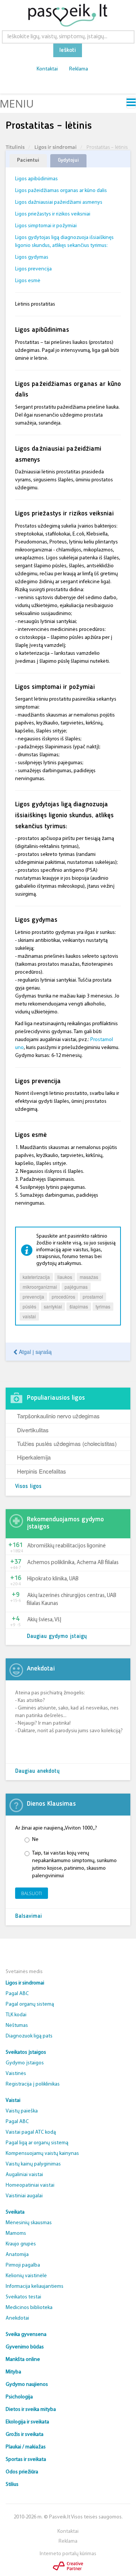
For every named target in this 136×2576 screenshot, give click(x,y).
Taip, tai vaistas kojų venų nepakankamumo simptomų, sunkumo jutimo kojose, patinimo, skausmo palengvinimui (74, 1865)
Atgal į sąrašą (35, 1352)
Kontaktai (47, 69)
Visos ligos (28, 1487)
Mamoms (16, 2233)
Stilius (12, 2485)
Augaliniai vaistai (24, 2175)
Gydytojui (68, 160)
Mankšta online (23, 2360)
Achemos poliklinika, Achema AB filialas (73, 1563)
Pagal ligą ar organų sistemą (37, 2143)
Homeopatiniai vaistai (30, 2185)
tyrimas (103, 1306)
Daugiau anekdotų (37, 1771)
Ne (35, 1840)
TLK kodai (16, 2015)
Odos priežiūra (22, 2472)
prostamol (93, 1297)
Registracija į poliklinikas (33, 2084)
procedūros (63, 1297)
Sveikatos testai (23, 2297)
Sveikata (15, 2212)
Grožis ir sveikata (25, 2435)
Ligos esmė (28, 281)
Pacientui (28, 160)
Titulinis (15, 147)
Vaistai (13, 2101)
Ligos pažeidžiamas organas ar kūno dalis (61, 191)
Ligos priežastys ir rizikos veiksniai (53, 214)
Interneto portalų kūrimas (68, 2554)
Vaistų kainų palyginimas (33, 2164)
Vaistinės (16, 2074)
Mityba (13, 2372)
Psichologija (19, 2397)
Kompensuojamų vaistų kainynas (42, 2154)
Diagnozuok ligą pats (29, 2036)
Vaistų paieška (22, 2111)
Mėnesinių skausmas (29, 2223)
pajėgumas (76, 1287)
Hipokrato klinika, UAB (53, 1579)
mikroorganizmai (40, 1287)
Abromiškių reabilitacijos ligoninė (66, 1546)
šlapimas (79, 1306)
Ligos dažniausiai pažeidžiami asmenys (59, 202)
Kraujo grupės (21, 2244)
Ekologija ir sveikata (27, 2422)
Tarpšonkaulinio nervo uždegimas (58, 1416)
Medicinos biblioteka (29, 2308)
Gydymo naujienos (27, 2385)
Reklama (79, 69)
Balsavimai (29, 1916)
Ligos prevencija (33, 269)
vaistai (29, 1316)
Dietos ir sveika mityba (31, 2410)
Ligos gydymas (32, 257)
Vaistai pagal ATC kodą (31, 2132)
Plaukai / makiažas (26, 2447)
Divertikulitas (33, 1430)
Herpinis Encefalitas (42, 1471)
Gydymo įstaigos (25, 2063)
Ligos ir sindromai (56, 147)
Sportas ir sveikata (26, 2460)
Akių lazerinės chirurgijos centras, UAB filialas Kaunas (72, 1600)
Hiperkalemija (34, 1457)
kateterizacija (36, 1277)
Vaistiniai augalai (24, 2196)
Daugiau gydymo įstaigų (57, 1637)
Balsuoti (32, 1893)
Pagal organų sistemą (30, 2004)
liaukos (65, 1277)
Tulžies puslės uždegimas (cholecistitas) (67, 1443)
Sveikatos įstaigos (26, 2052)
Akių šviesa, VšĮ (44, 1620)
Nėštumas (17, 2026)
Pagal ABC (17, 1994)
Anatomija (17, 2255)
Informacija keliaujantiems (35, 2286)
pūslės (29, 1306)
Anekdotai (17, 2318)
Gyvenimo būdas (25, 2347)
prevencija (33, 1297)
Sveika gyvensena (26, 2335)
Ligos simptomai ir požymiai (46, 226)
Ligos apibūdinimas (36, 179)
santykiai (53, 1306)
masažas (89, 1277)
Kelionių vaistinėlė (26, 2276)
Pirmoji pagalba (23, 2265)
